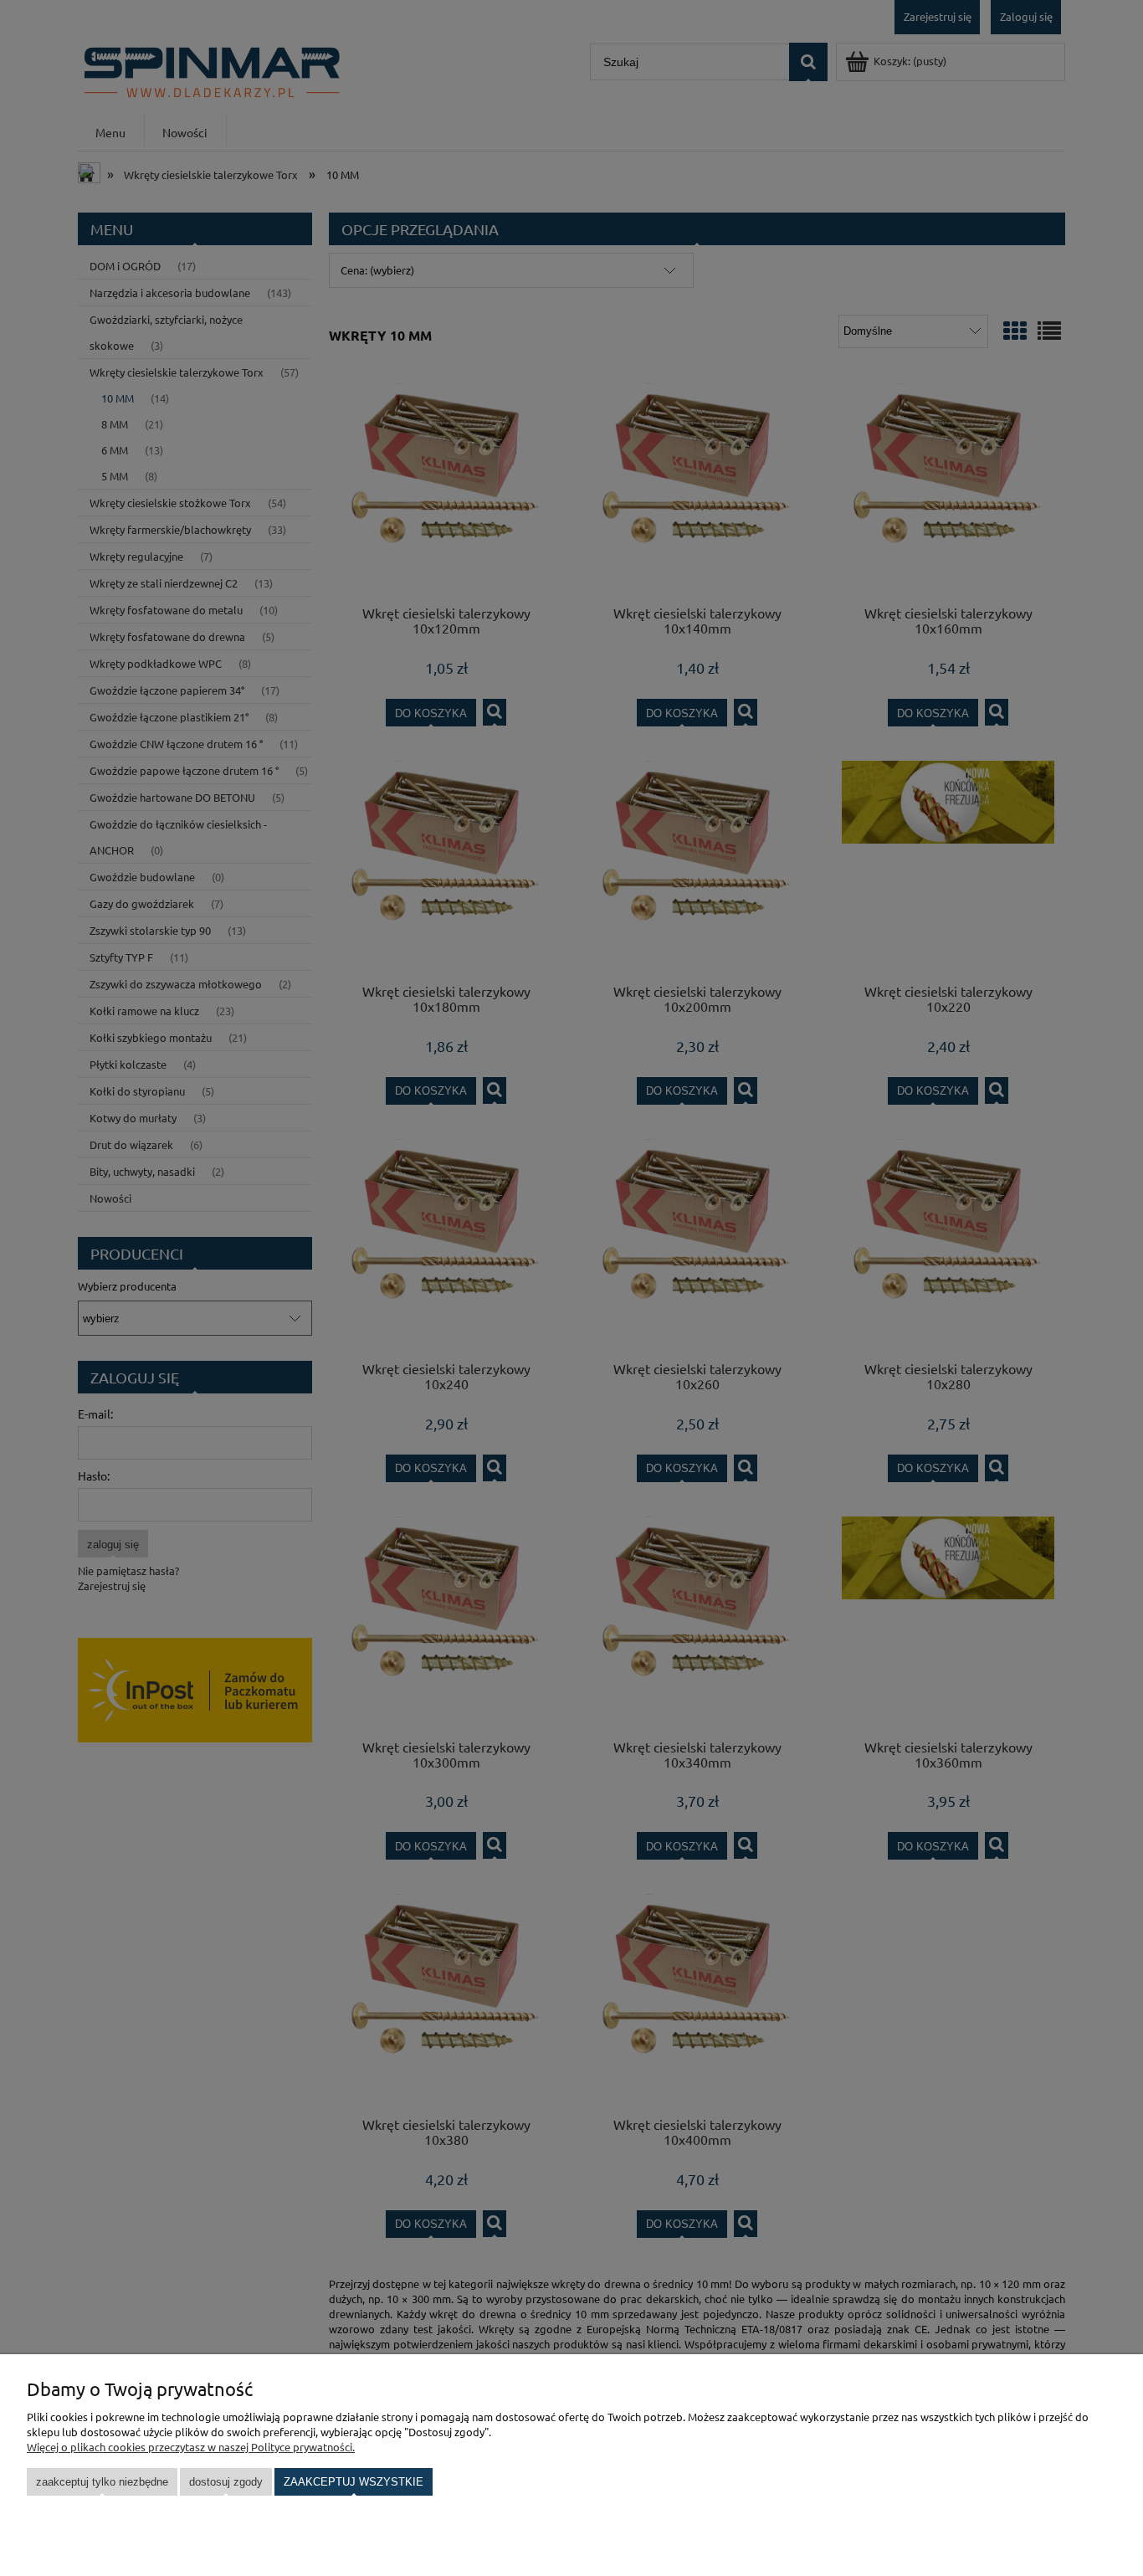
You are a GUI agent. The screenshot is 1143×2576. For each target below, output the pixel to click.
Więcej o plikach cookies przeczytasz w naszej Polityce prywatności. (191, 2447)
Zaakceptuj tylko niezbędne (102, 2482)
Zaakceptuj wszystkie (354, 2482)
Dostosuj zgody (226, 2482)
